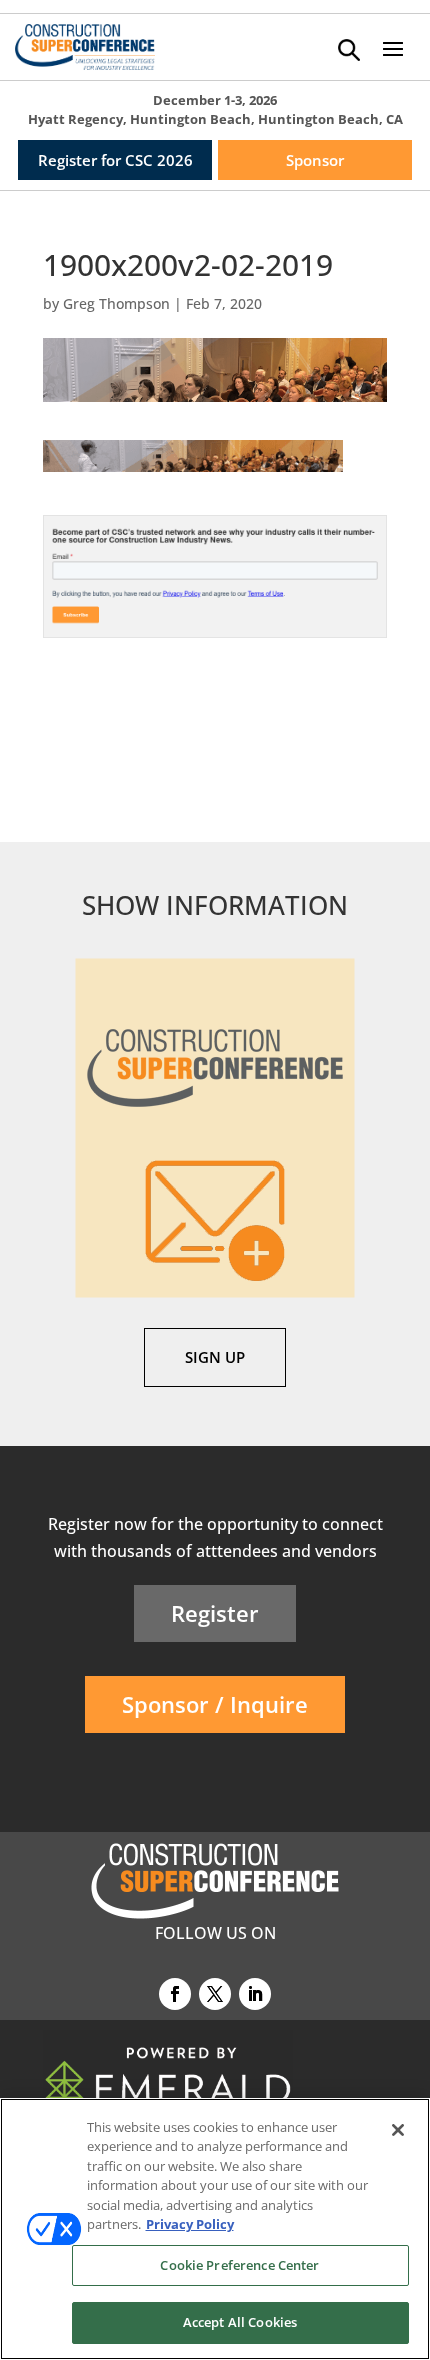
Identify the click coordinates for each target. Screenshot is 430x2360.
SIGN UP (215, 1357)
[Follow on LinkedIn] (255, 1994)
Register (215, 1613)
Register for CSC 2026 (115, 160)
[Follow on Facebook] (175, 1994)
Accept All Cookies (240, 2322)
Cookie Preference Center (239, 2265)
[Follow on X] (215, 1994)
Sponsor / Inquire (215, 1704)
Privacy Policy (190, 2224)
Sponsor (315, 160)
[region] (215, 2229)
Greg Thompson (116, 303)
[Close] (398, 2130)
